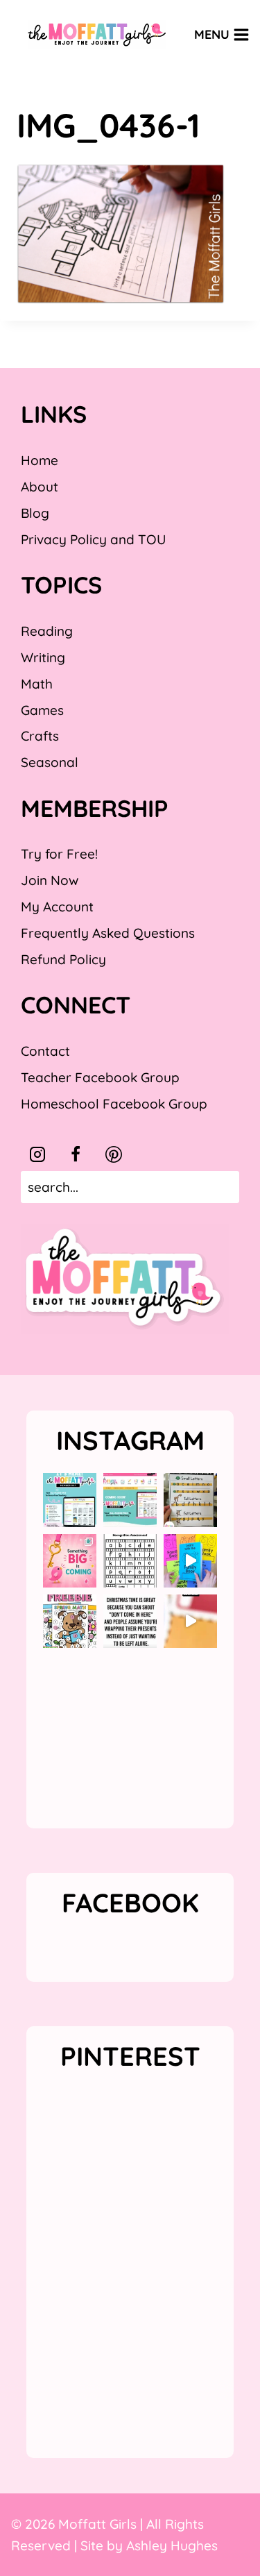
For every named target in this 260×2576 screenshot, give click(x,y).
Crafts (40, 736)
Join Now (50, 880)
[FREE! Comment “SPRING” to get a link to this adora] (70, 1621)
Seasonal (50, 762)
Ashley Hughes (172, 2545)
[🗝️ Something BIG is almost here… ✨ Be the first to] (70, 1561)
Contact (45, 1051)
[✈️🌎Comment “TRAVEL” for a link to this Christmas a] (190, 1621)
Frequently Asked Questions (108, 933)
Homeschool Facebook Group (114, 1104)
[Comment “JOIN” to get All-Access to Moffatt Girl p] (130, 1500)
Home (40, 460)
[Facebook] (76, 1154)
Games (42, 710)
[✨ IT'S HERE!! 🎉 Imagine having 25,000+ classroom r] (70, 1500)
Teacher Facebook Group (100, 1077)
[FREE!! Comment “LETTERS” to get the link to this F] (190, 1500)
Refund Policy (63, 959)
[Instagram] (37, 1154)
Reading (47, 631)
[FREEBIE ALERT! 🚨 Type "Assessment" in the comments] (130, 1561)
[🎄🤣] (130, 1621)
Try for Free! (59, 854)
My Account (57, 907)
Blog (35, 513)
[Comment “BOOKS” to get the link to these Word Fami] (190, 1561)
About (40, 487)
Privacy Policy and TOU (93, 539)
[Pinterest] (114, 1154)
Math (37, 684)
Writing (43, 657)
